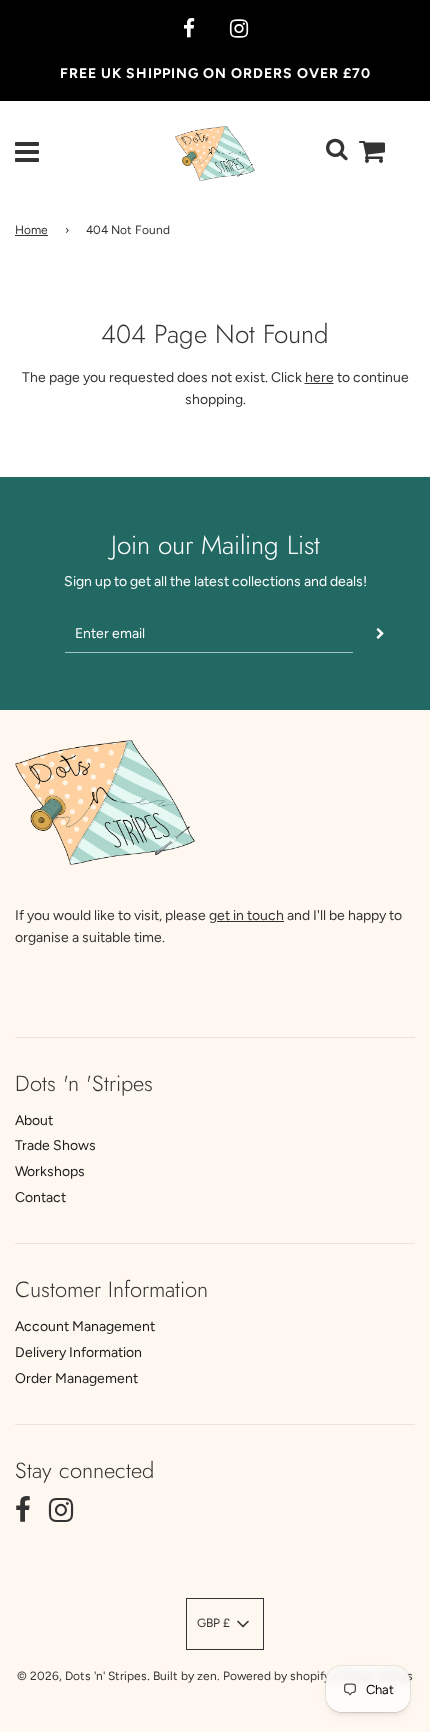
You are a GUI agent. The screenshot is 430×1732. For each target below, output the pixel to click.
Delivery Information (78, 1352)
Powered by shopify (276, 1676)
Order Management (76, 1378)
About (34, 1120)
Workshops (50, 1171)
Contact (40, 1197)
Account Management (85, 1326)
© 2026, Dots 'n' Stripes (82, 1676)
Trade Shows (55, 1145)
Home (31, 230)
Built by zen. (186, 1676)
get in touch (246, 915)
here (319, 377)
